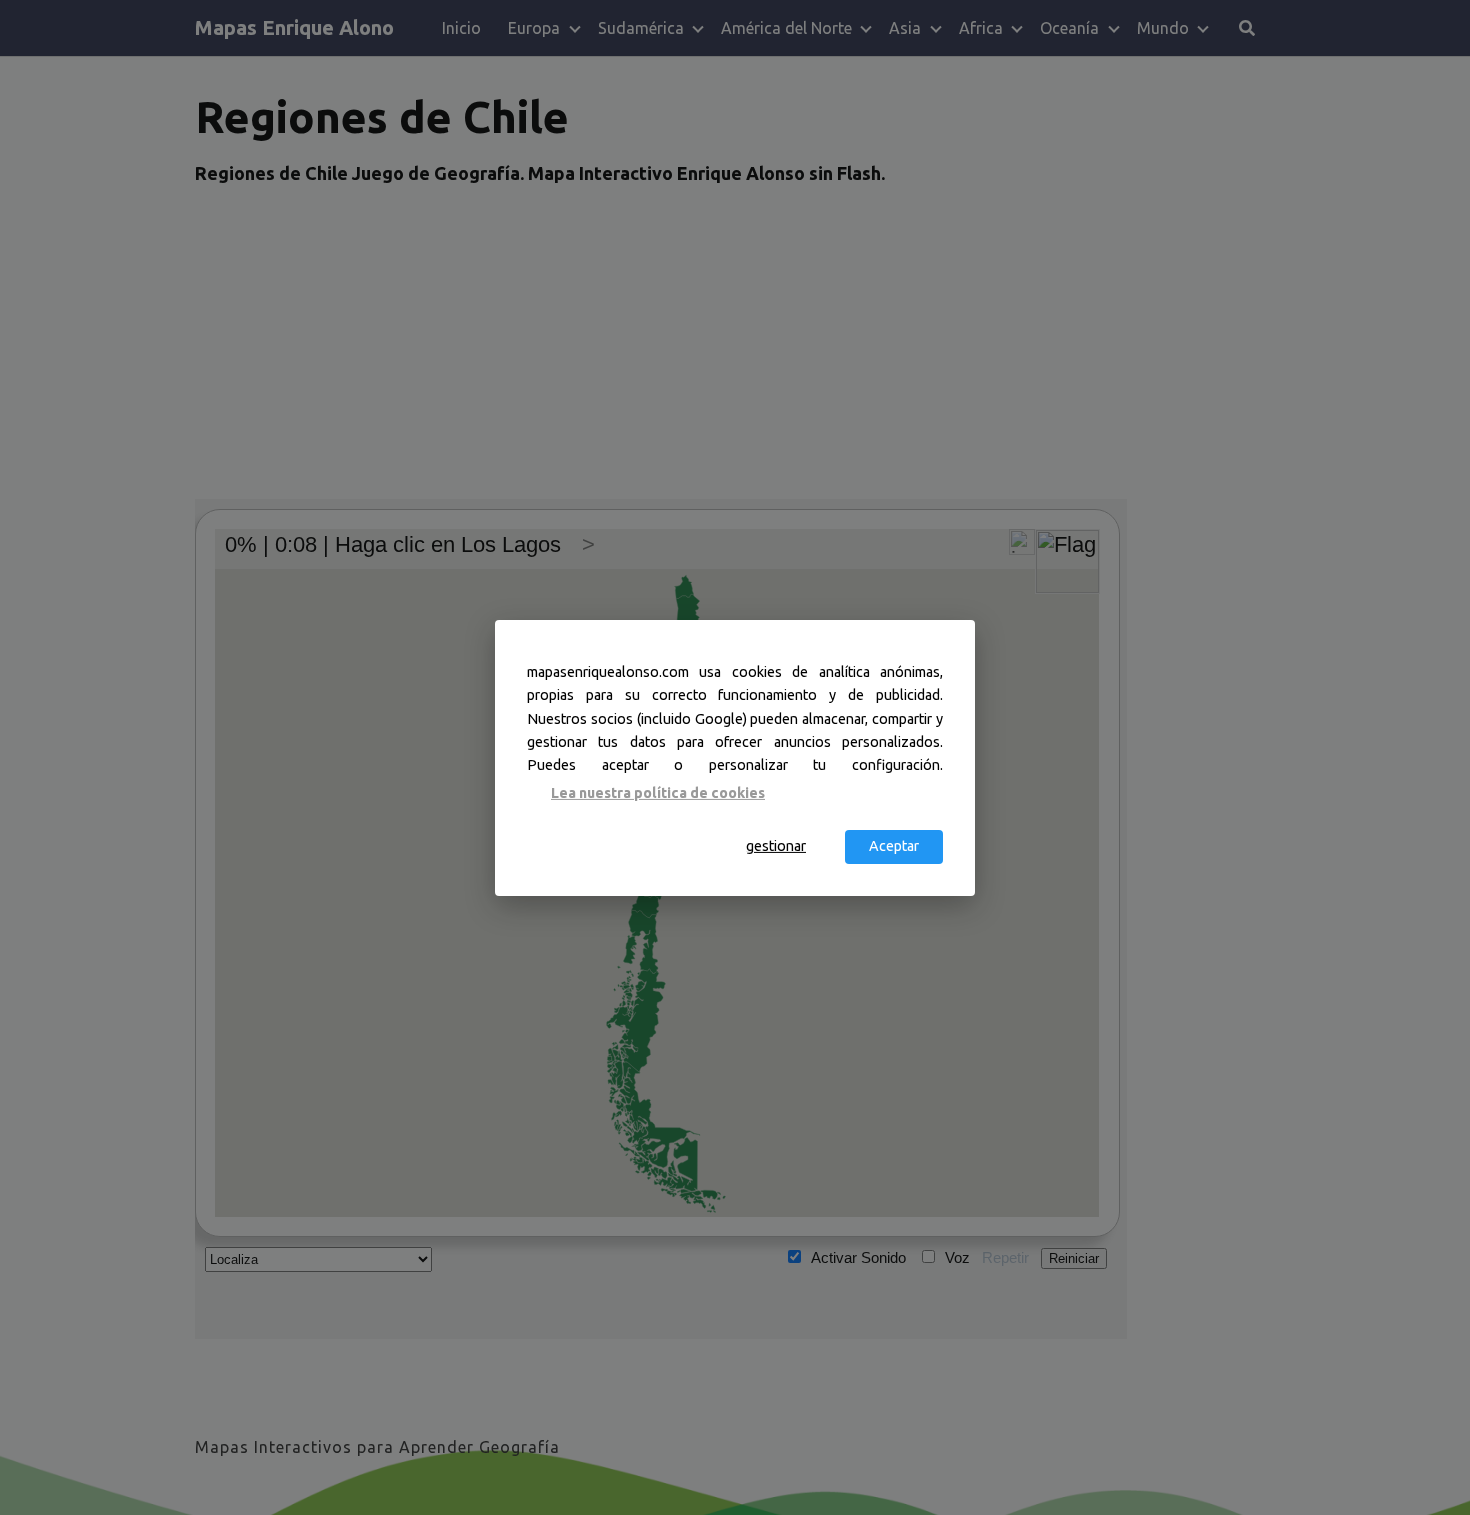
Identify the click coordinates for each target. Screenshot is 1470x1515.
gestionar (776, 846)
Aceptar (894, 846)
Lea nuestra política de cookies (658, 793)
